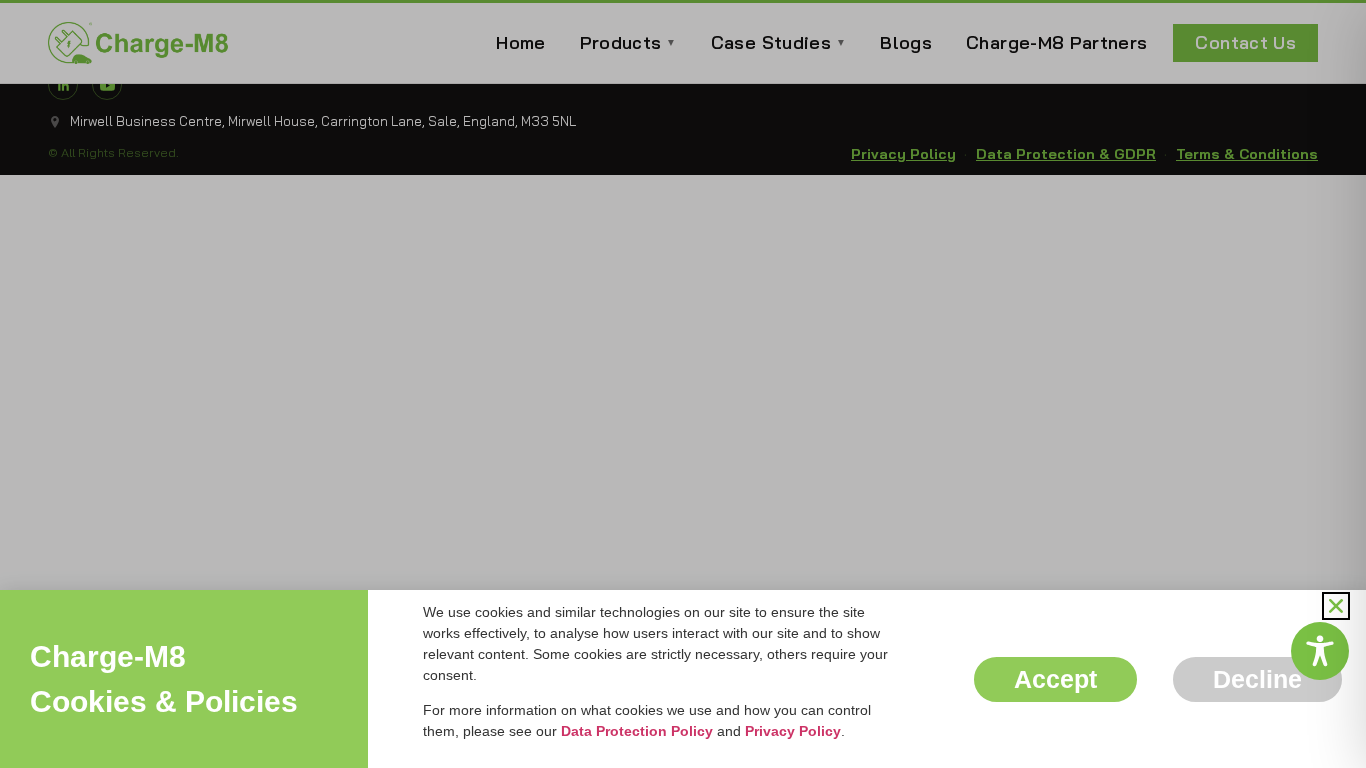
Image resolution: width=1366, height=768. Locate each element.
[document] (683, 384)
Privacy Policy (793, 731)
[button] (1336, 606)
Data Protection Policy (637, 731)
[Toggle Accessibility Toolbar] (1320, 651)
